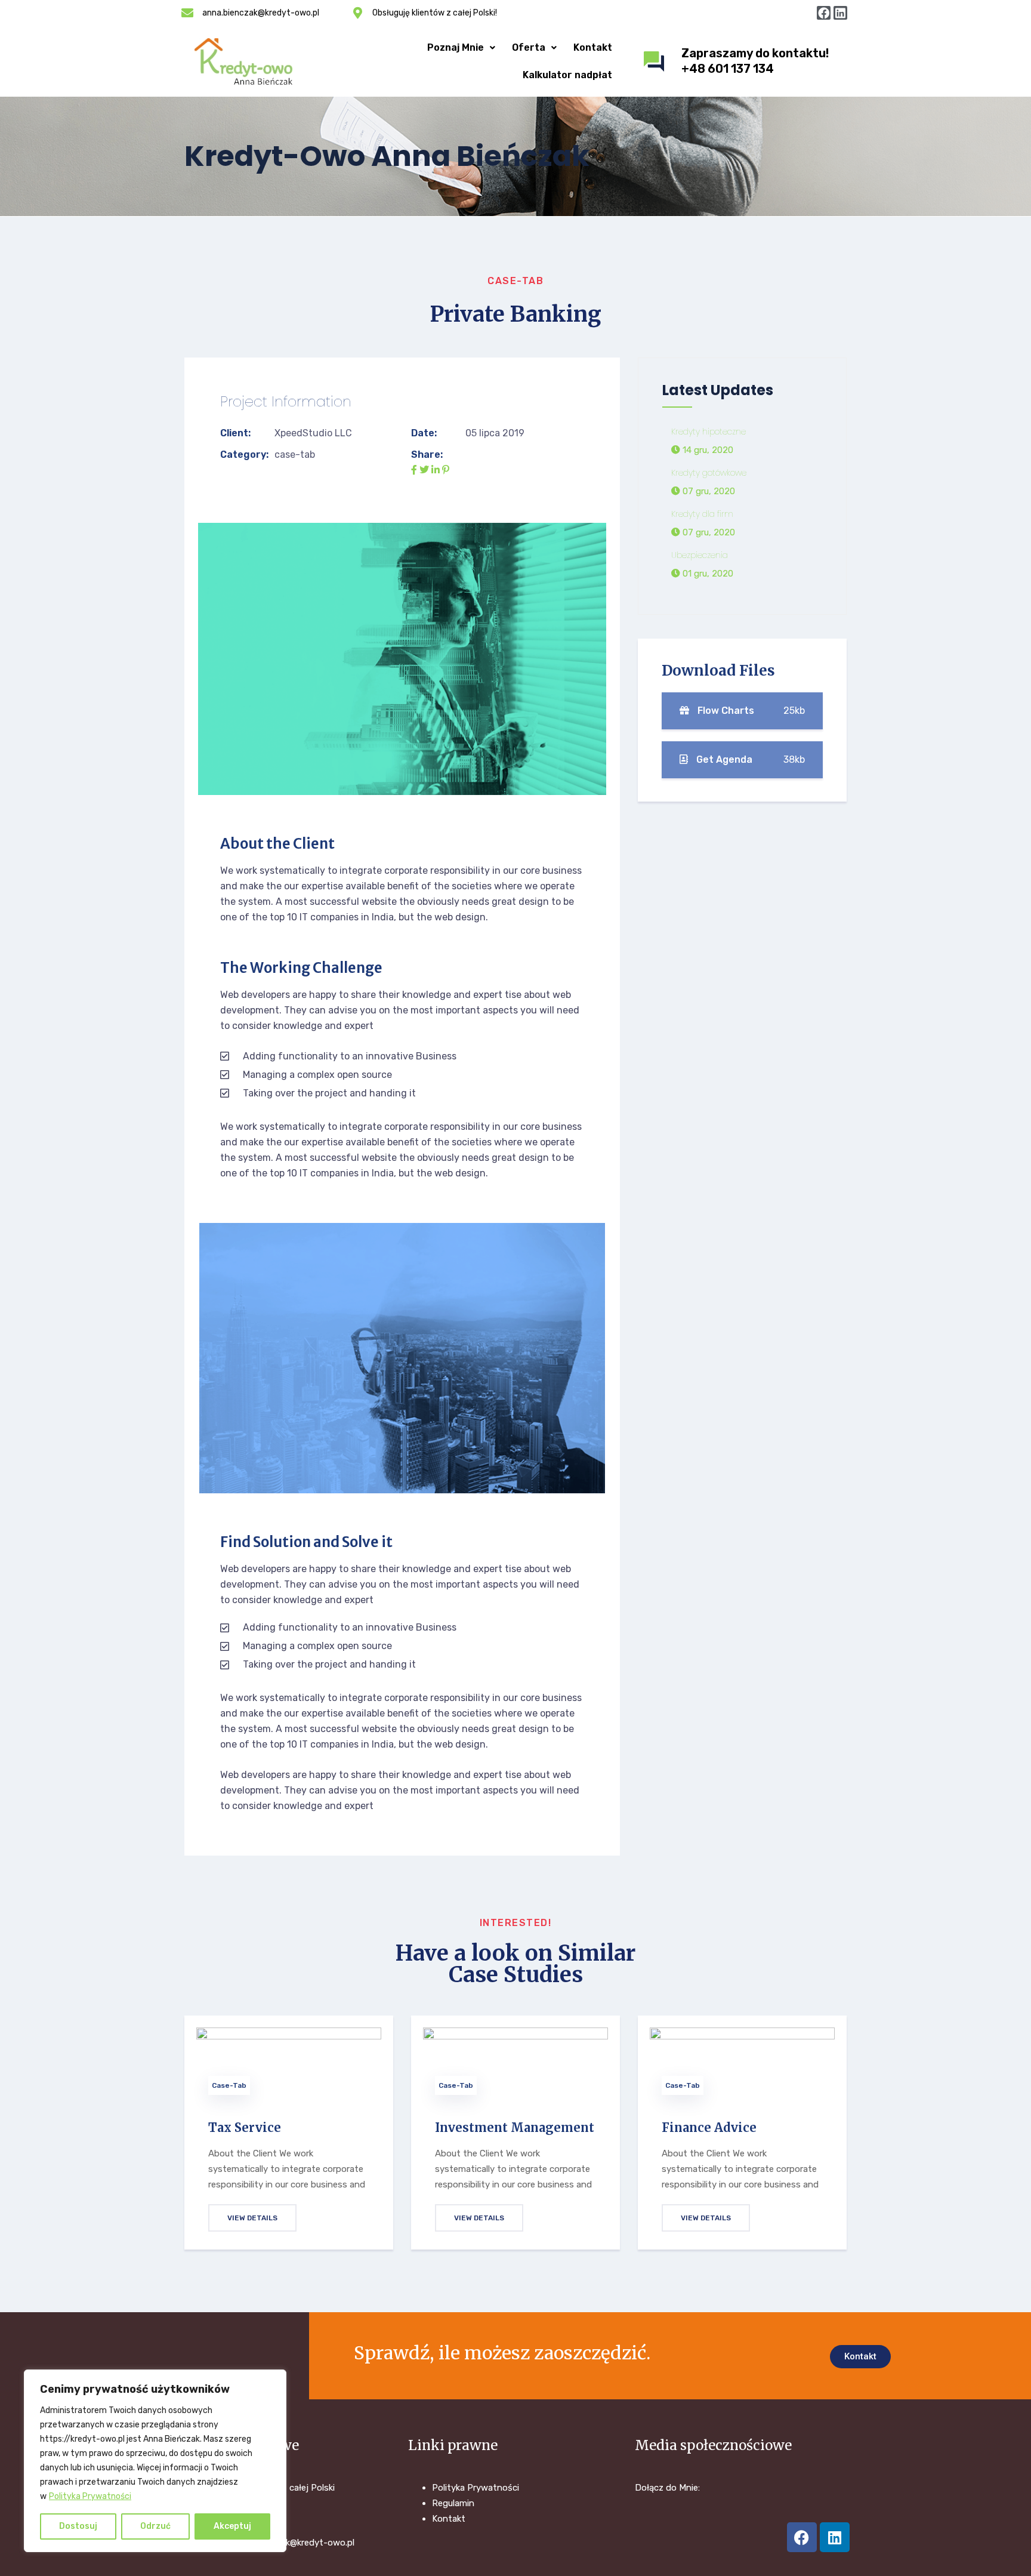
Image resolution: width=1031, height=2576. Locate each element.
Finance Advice (709, 2127)
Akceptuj (232, 2526)
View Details (252, 2218)
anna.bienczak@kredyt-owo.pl (261, 13)
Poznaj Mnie (456, 47)
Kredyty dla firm (702, 514)
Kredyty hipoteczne (709, 432)
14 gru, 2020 (707, 451)
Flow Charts (750, 711)
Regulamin (453, 2503)
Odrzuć (155, 2526)
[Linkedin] (840, 13)
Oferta (529, 47)
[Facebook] (824, 13)
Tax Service (245, 2127)
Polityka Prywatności (90, 2496)
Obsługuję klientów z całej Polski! (435, 13)
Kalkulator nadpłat (567, 75)
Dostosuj (78, 2526)
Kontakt (593, 47)
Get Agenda (749, 759)
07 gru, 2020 (708, 492)
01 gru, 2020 (707, 574)
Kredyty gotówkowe (709, 473)
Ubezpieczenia (700, 556)
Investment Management (515, 2127)
